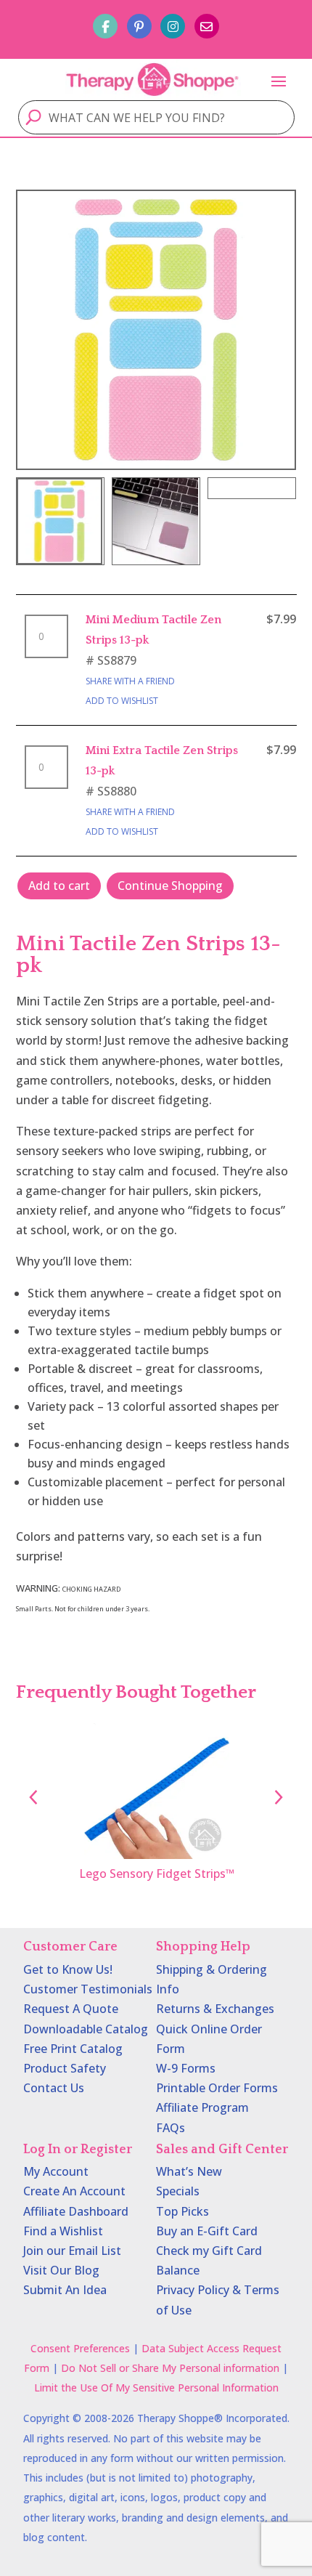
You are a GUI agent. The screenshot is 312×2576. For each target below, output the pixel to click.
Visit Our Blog (61, 2270)
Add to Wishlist (122, 701)
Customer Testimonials (88, 1989)
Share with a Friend (130, 681)
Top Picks (182, 2211)
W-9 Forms (186, 2068)
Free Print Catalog (73, 2049)
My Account (56, 2171)
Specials (178, 2191)
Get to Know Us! (68, 1969)
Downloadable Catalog (86, 2029)
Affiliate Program (202, 2107)
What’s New (189, 2171)
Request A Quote (71, 2009)
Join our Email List (72, 2251)
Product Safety (65, 2068)
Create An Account (74, 2191)
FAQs (171, 2128)
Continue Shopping (170, 886)
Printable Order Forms (217, 2088)
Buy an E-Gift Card (207, 2231)
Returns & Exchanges (215, 2009)
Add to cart (59, 886)
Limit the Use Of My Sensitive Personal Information (156, 2387)
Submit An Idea (65, 2290)
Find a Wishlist (63, 2231)
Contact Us (54, 2088)
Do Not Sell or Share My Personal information (170, 2368)
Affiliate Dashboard (76, 2211)
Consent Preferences (80, 2348)
